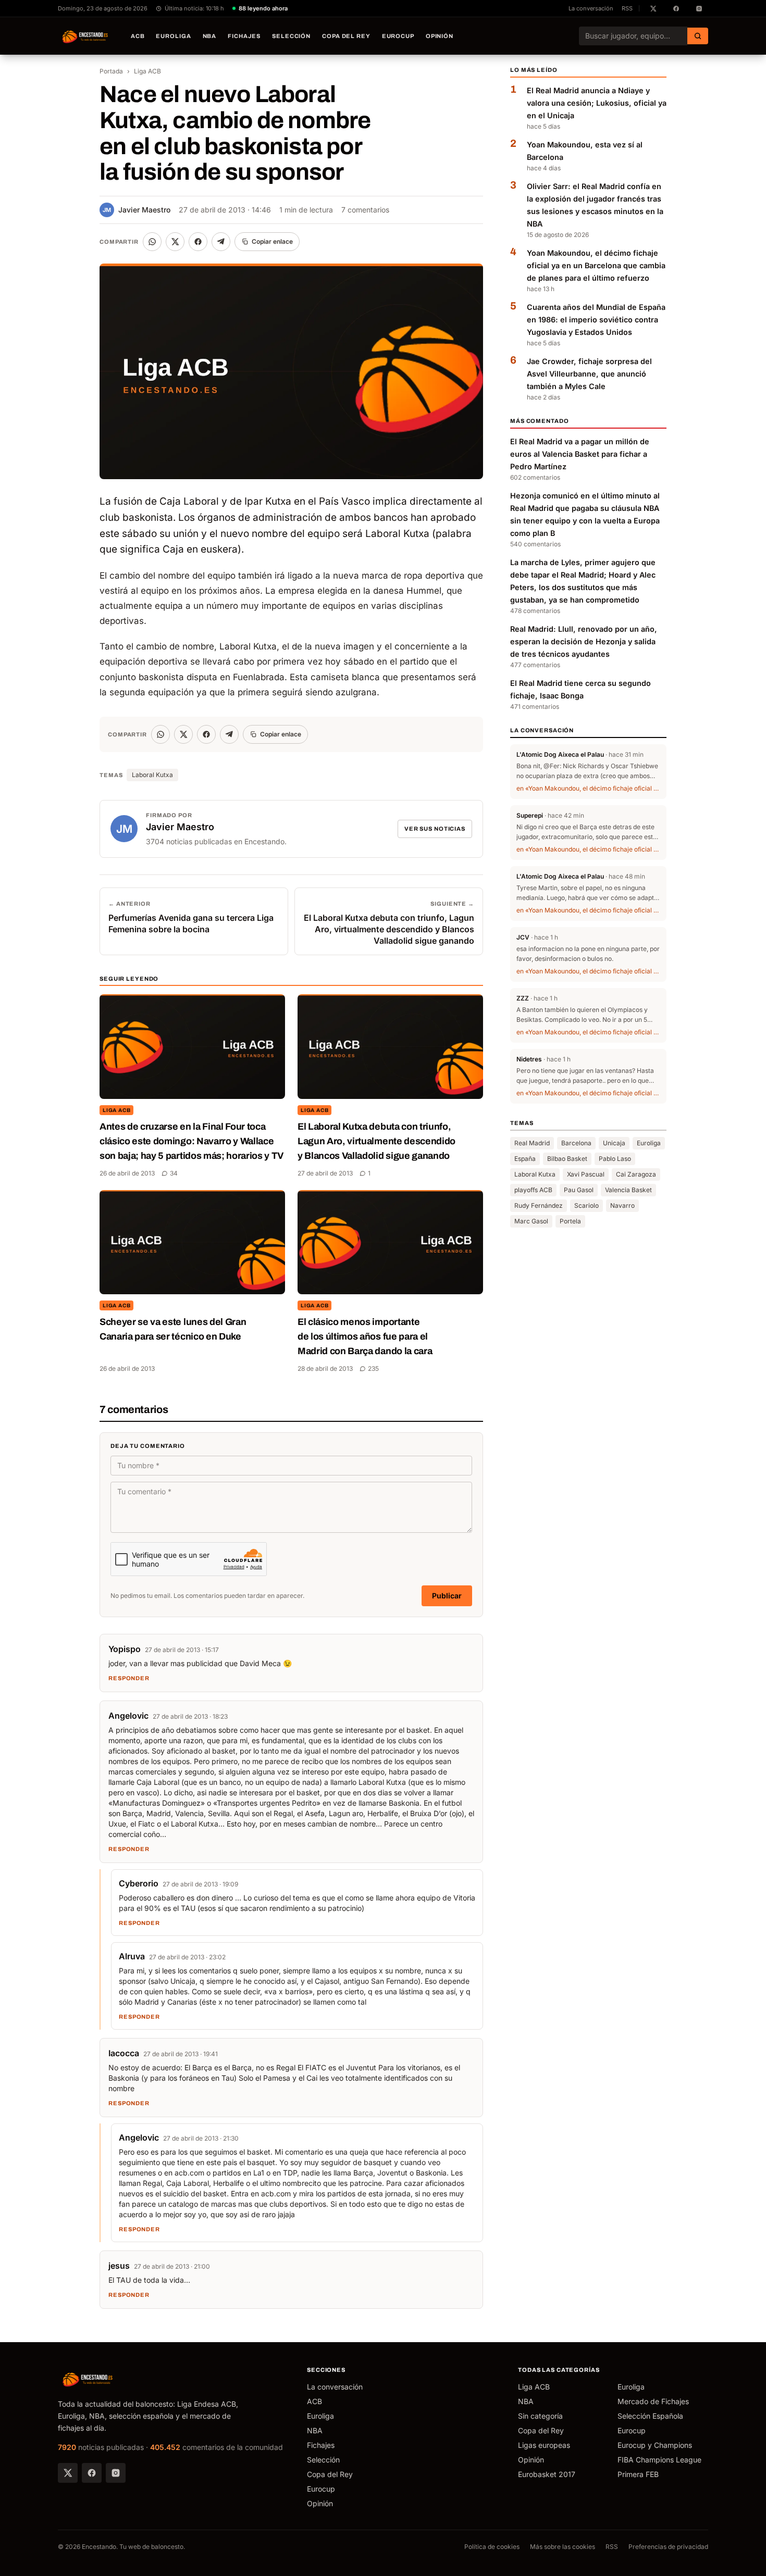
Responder (129, 1678)
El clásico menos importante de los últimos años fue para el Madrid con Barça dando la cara (365, 1336)
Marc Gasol (531, 1221)
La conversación (591, 8)
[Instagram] (116, 2473)
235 (373, 1368)
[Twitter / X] (68, 2473)
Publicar (447, 1596)
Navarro (622, 1205)
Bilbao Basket (567, 1159)
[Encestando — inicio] (85, 36)
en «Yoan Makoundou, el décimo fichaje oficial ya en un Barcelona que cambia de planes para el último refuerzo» (588, 788)
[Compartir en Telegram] (221, 242)
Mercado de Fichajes (653, 2401)
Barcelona (576, 1143)
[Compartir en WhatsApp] (152, 242)
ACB (138, 36)
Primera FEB (638, 2474)
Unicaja (614, 1143)
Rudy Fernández (539, 1205)
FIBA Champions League (659, 2460)
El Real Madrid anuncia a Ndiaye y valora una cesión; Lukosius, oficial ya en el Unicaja (597, 103)
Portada (111, 71)
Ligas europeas (544, 2445)
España (525, 1159)
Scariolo (586, 1205)
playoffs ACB (533, 1190)
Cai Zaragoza (636, 1174)
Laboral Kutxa (152, 775)
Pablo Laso (615, 1159)
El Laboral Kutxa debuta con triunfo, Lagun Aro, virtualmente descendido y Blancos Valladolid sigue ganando (376, 1141)
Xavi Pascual (586, 1174)
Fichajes (244, 36)
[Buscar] (698, 36)
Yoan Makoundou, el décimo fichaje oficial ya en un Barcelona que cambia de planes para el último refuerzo (596, 265)
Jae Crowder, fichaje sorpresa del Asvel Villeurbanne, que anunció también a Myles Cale (589, 374)
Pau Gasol (579, 1190)
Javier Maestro (137, 210)
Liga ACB (147, 71)
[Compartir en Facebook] (198, 242)
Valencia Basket (628, 1190)
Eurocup (398, 36)
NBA (210, 36)
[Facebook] (92, 2473)
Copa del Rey (346, 36)
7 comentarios (365, 210)
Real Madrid (532, 1143)
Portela (570, 1221)
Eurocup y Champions (655, 2445)
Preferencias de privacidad (668, 2547)
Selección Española (650, 2416)
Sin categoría (540, 2416)
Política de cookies (492, 2547)
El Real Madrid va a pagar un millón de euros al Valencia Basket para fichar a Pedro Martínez (580, 454)
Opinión (440, 36)
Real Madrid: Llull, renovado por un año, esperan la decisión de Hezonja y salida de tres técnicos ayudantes (584, 641)
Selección (291, 36)
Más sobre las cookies (563, 2547)
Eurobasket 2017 (547, 2474)
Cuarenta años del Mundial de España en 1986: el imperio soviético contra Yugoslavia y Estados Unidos (596, 320)
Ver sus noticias (435, 829)
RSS (627, 8)
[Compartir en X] (175, 242)
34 (174, 1173)
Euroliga (173, 36)
